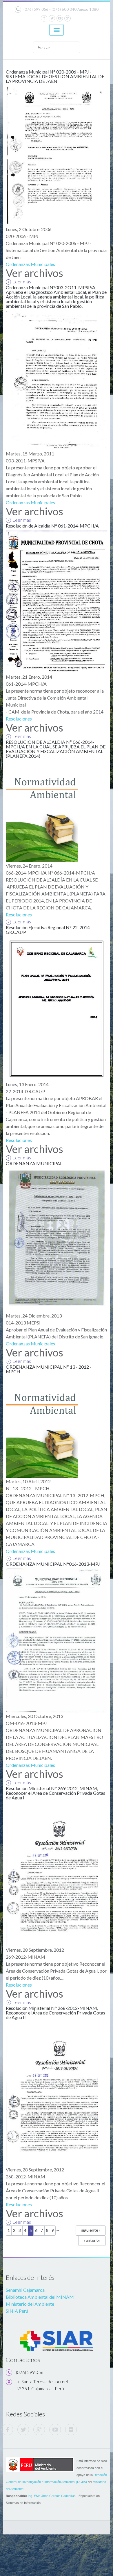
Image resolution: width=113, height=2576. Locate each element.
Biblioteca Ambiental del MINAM (40, 2297)
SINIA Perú (17, 2311)
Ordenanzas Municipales (30, 264)
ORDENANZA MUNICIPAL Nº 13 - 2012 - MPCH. (49, 1369)
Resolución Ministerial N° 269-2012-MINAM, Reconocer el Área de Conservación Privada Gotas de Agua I (55, 1793)
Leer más (22, 281)
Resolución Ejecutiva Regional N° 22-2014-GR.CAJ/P (49, 930)
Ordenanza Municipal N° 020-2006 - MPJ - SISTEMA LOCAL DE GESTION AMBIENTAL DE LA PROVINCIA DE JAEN (55, 76)
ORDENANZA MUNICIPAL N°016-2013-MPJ (53, 1564)
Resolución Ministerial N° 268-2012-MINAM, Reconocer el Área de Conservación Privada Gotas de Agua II (55, 2013)
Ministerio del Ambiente (30, 2304)
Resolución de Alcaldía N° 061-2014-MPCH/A (52, 526)
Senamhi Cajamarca (25, 2290)
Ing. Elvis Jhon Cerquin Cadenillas (52, 2496)
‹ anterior (92, 2240)
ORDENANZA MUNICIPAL (34, 1163)
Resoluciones (19, 719)
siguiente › (91, 2230)
